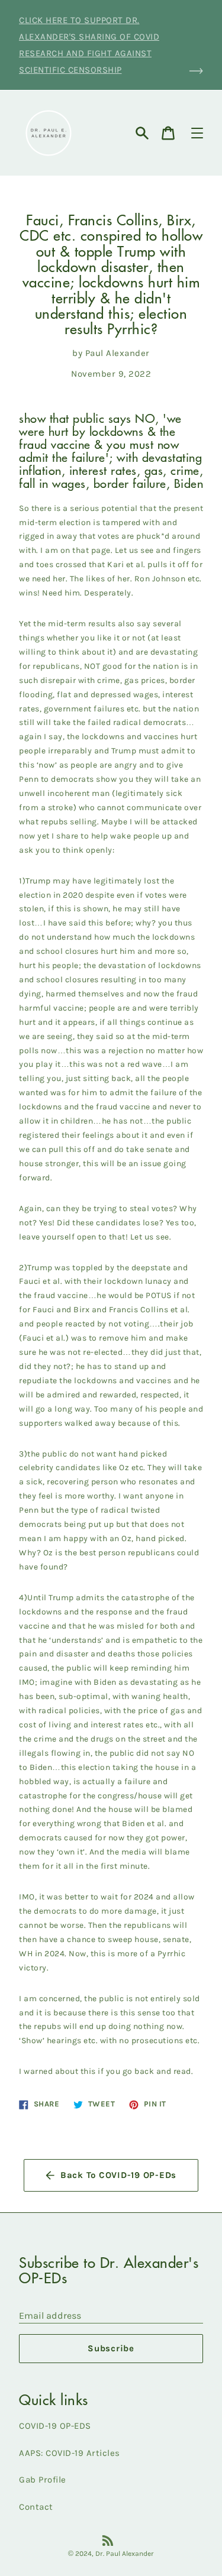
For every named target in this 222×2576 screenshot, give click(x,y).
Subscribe (111, 2348)
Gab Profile (43, 2480)
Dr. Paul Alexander (125, 2554)
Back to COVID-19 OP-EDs (118, 2175)
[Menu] (197, 133)
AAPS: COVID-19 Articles (70, 2453)
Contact (36, 2507)
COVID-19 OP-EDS (55, 2426)
